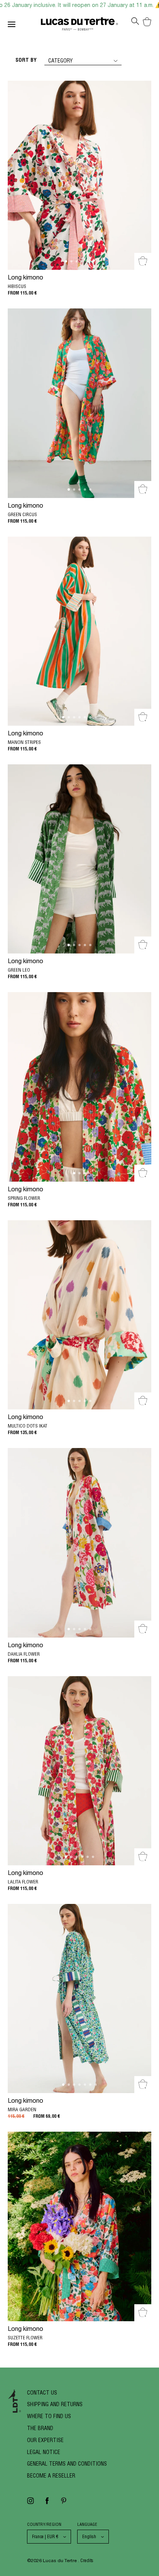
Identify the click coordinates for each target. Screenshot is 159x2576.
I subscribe (79, 1377)
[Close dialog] (151, 1189)
